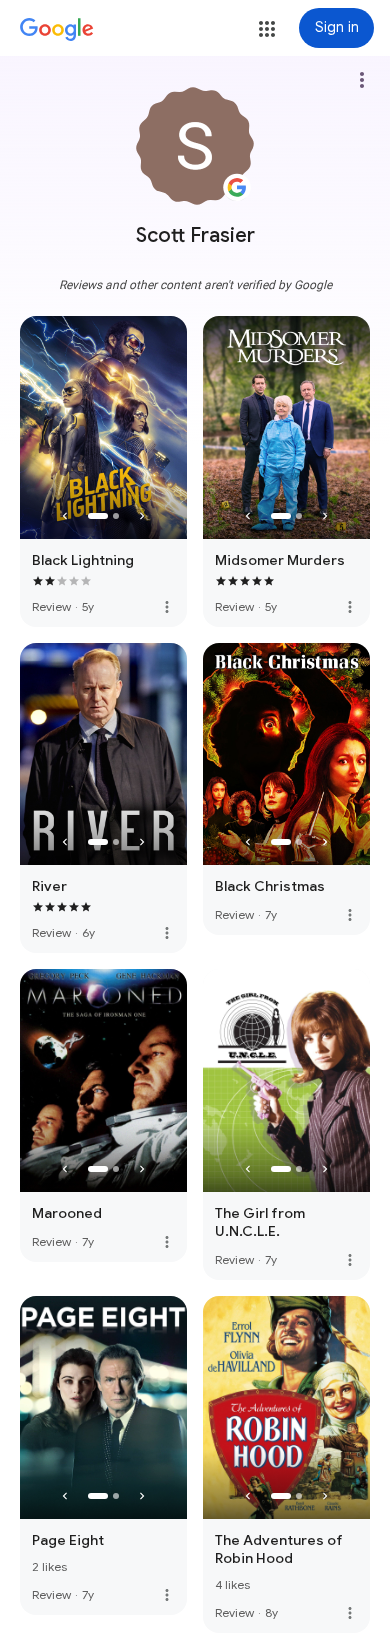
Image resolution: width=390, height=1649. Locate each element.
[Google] (57, 30)
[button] (267, 29)
